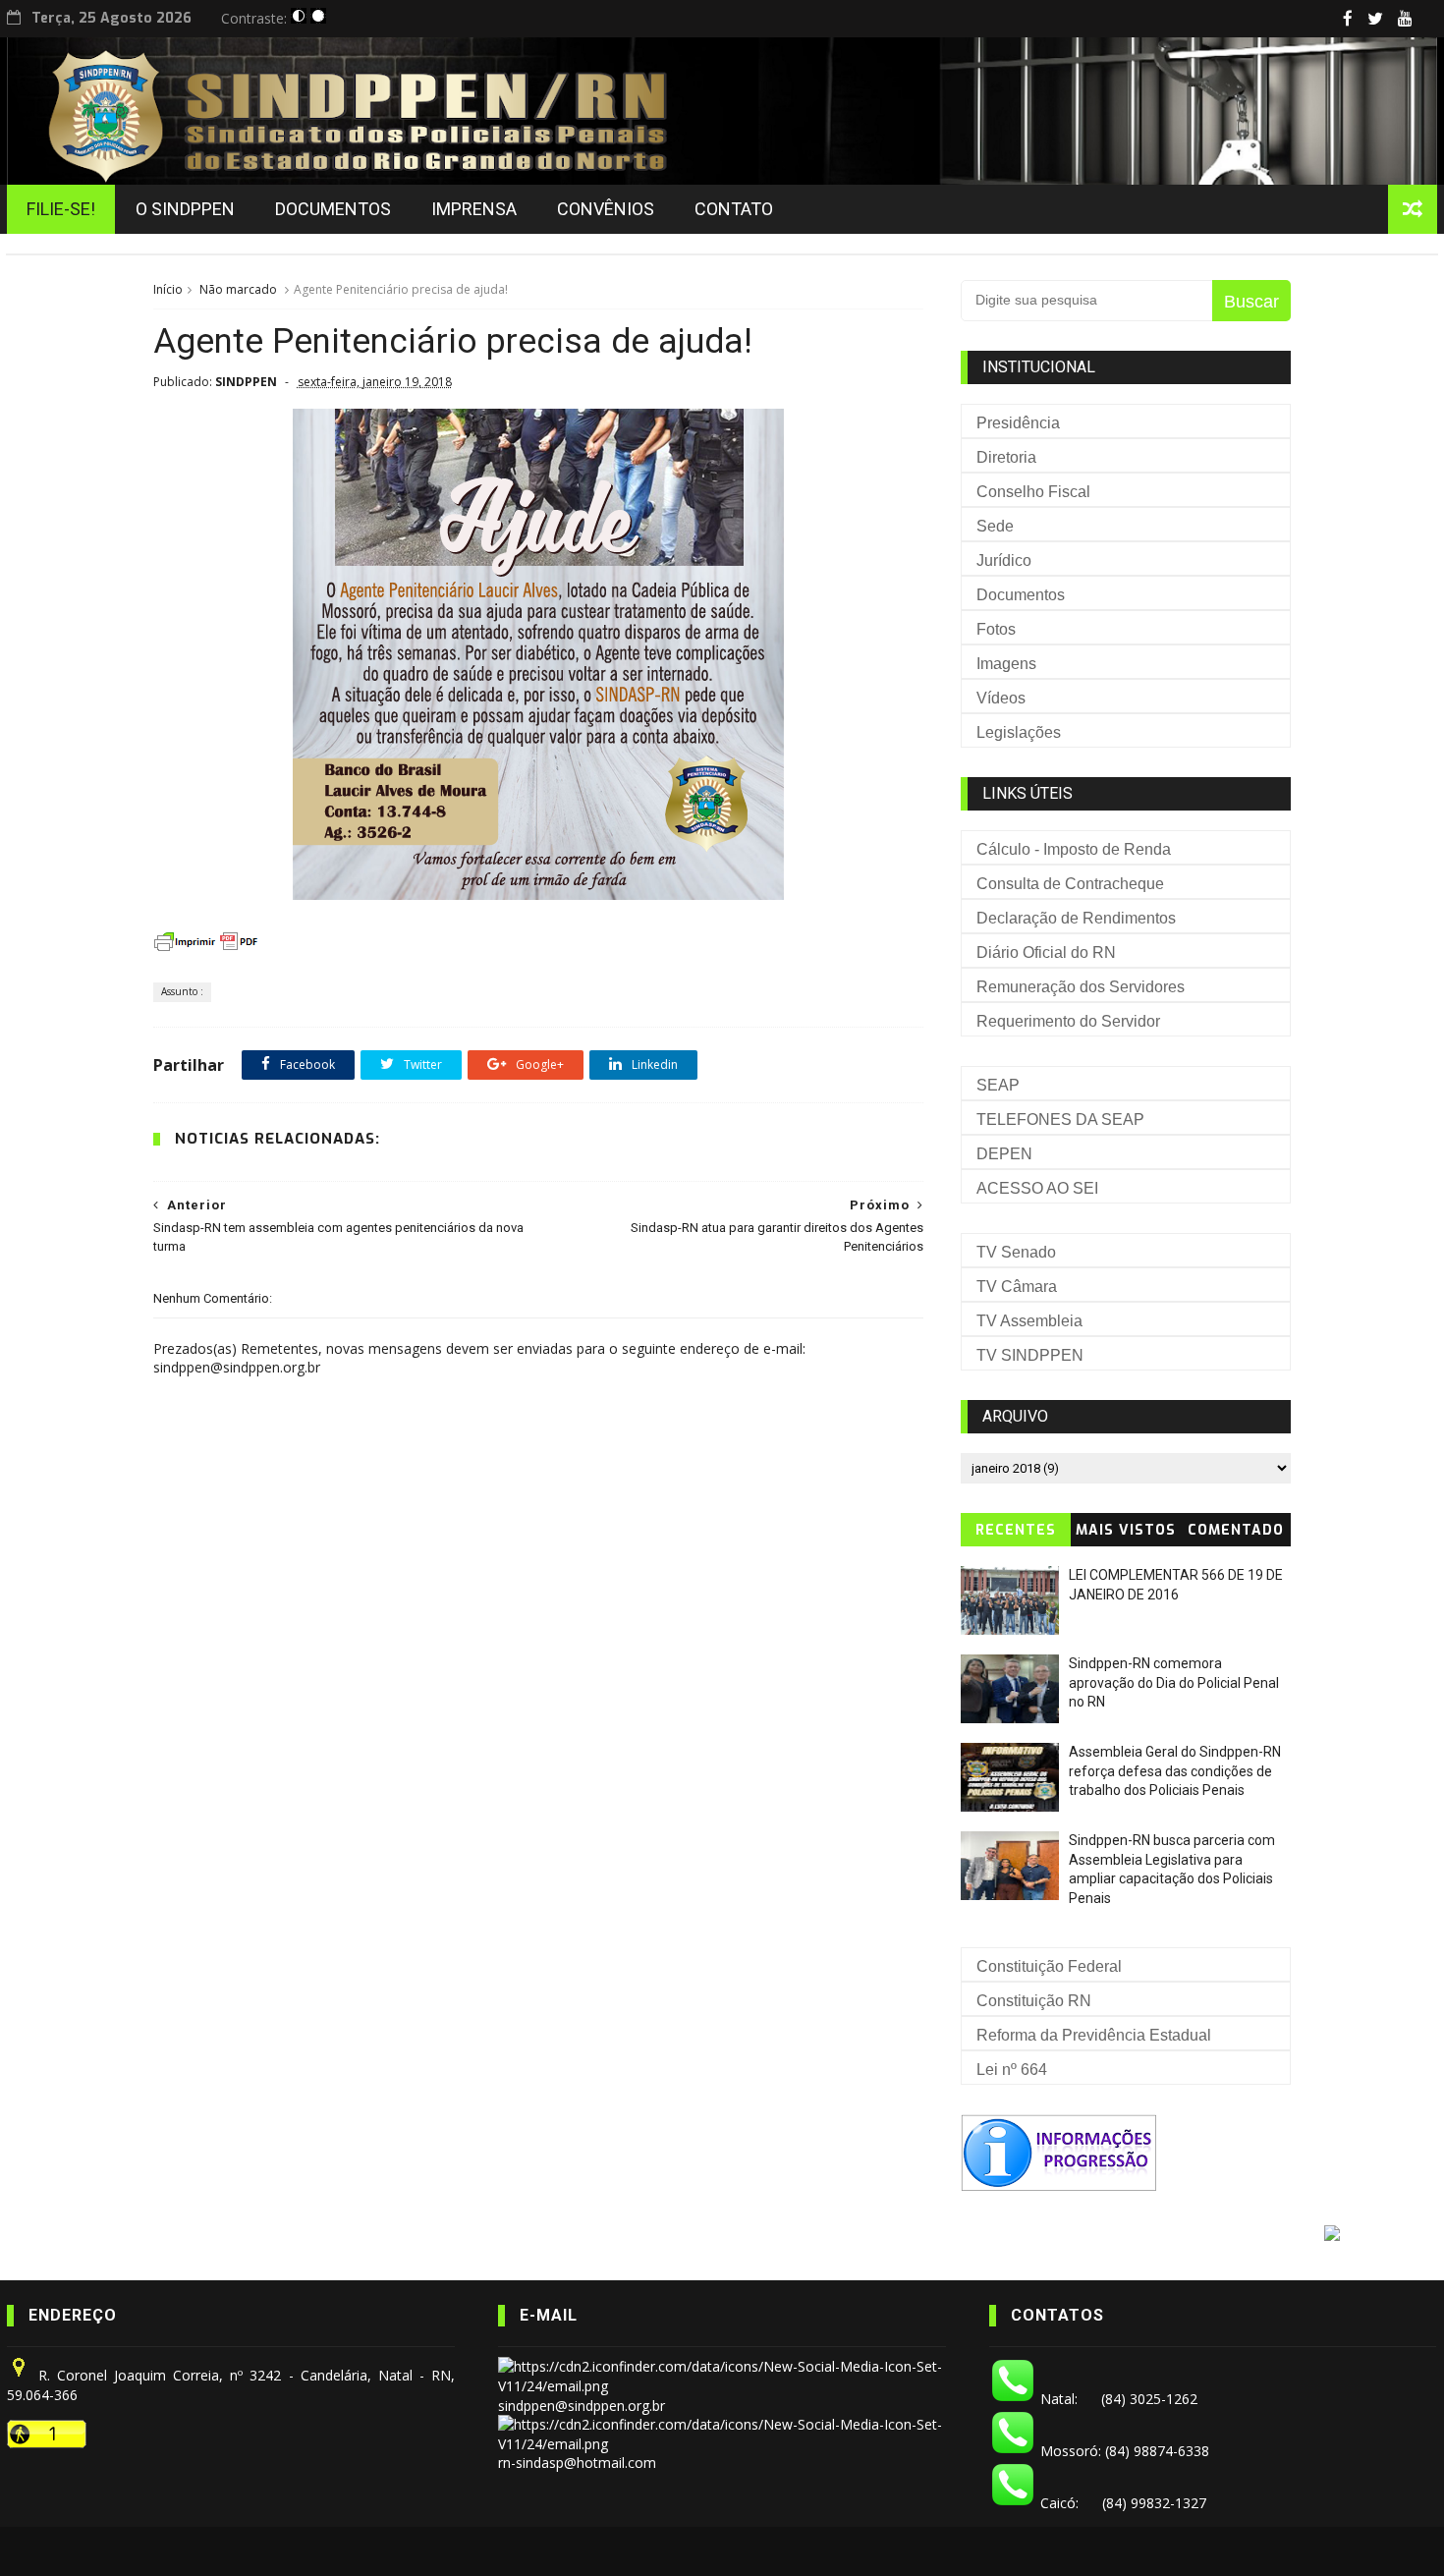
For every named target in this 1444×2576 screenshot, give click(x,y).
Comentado (1236, 1530)
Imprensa (474, 209)
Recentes (1016, 1530)
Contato (734, 209)
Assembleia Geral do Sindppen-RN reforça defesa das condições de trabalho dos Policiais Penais (1175, 1771)
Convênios (606, 209)
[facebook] (1348, 19)
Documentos (333, 209)
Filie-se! (61, 209)
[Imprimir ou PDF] (207, 951)
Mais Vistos (1126, 1530)
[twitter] (1375, 19)
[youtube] (1405, 19)
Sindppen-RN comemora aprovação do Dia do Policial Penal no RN (1174, 1682)
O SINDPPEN (185, 209)
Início (168, 289)
